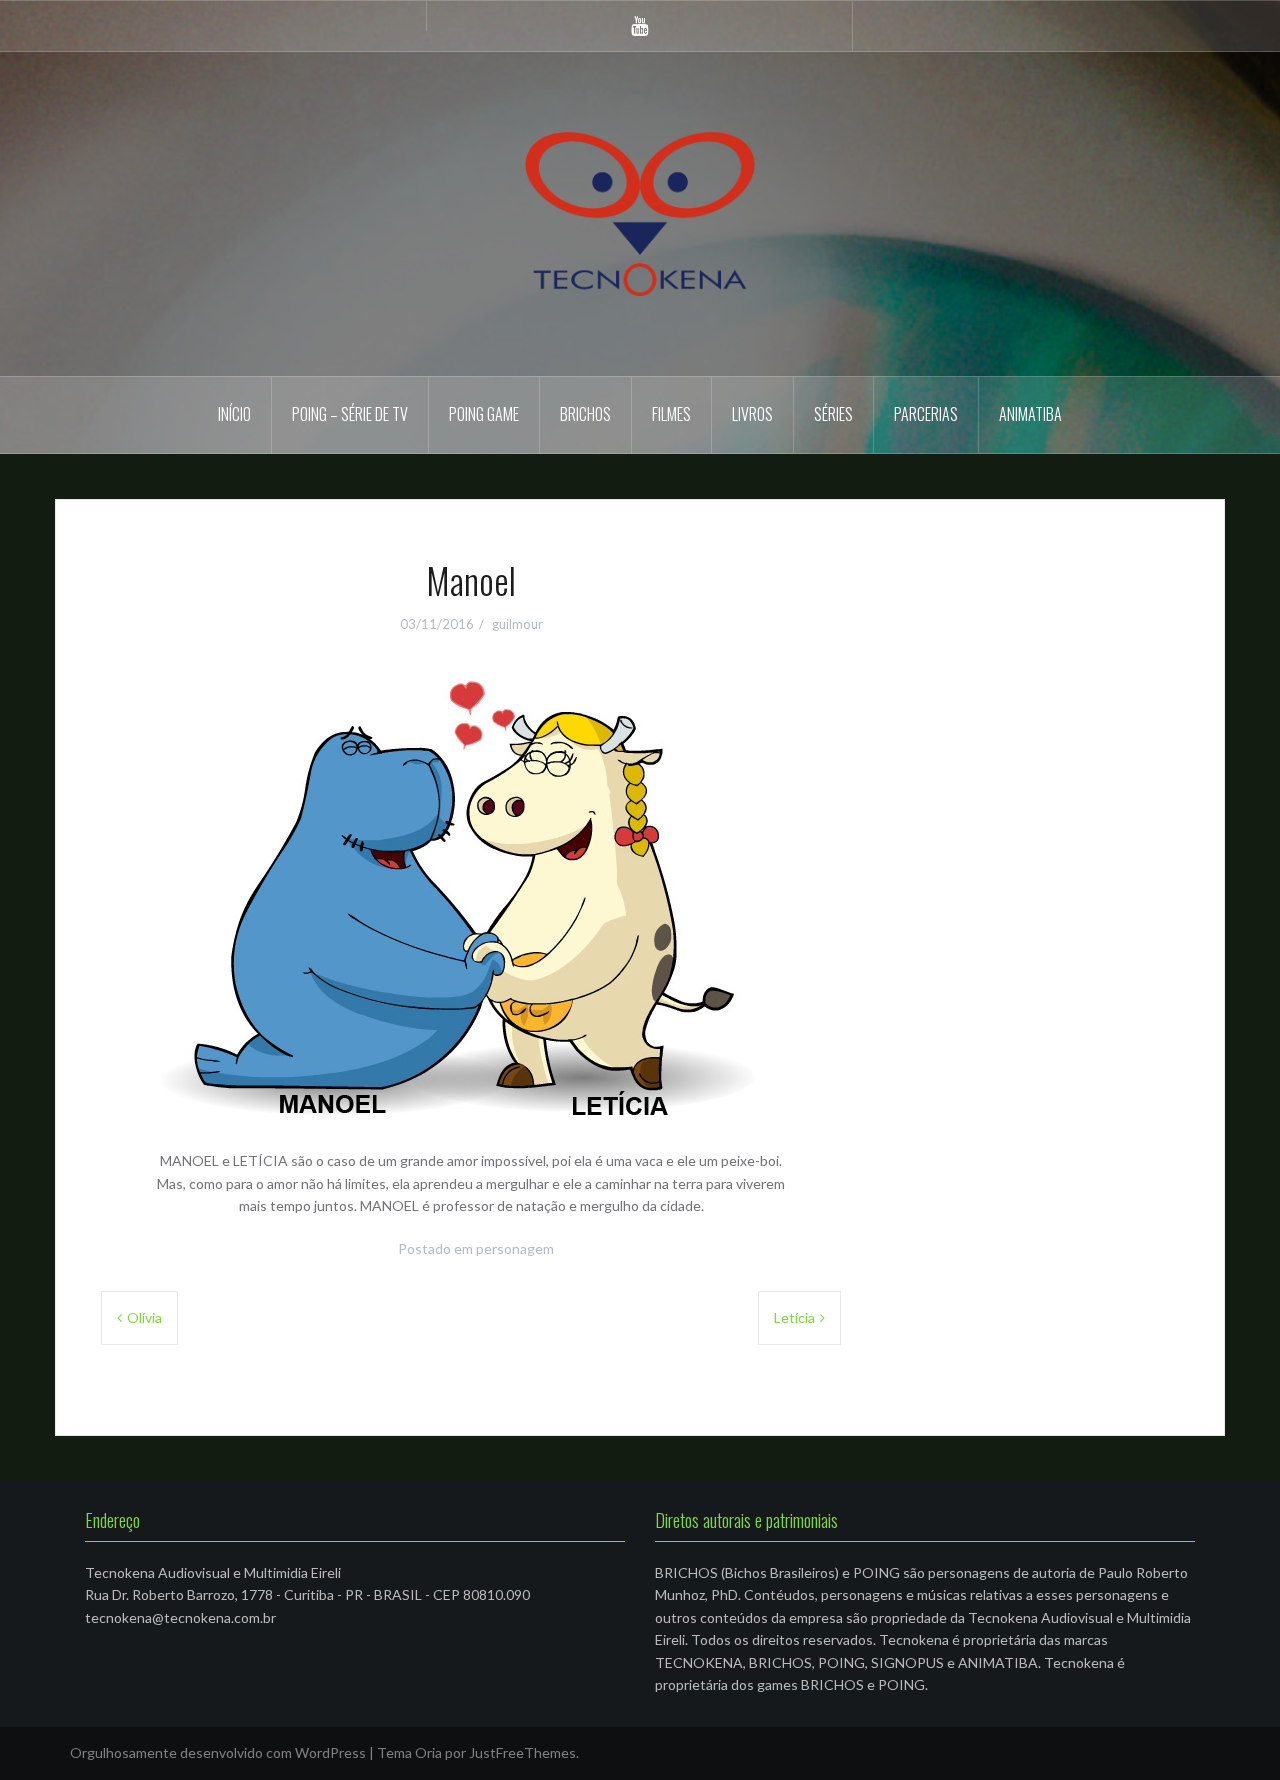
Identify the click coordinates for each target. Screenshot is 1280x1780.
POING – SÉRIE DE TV (350, 414)
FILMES (671, 414)
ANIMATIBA (1030, 414)
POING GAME (484, 414)
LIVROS (752, 414)
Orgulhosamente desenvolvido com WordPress (218, 1752)
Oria (428, 1752)
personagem (515, 1248)
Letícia (794, 1317)
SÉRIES (833, 414)
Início (234, 414)
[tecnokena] (640, 212)
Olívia (144, 1317)
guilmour (517, 624)
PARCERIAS (926, 414)
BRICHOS (585, 414)
